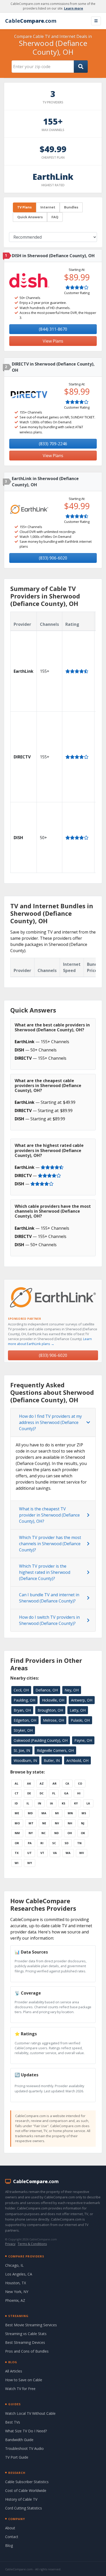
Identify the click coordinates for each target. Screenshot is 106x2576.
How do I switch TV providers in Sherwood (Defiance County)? (49, 1620)
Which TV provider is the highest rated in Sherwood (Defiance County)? (45, 1572)
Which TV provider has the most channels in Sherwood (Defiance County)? (50, 1544)
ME (17, 1813)
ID (16, 1803)
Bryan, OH (22, 1710)
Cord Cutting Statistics (24, 2508)
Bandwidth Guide (19, 2440)
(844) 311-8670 (53, 329)
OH (70, 1833)
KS (64, 1803)
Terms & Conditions (32, 2244)
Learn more (74, 8)
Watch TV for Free (20, 2389)
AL (16, 1783)
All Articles (14, 2371)
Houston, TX (16, 2283)
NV (57, 1823)
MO (17, 1823)
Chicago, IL (14, 2265)
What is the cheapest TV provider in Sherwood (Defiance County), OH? (49, 1515)
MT (31, 1823)
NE (44, 1823)
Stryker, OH (23, 1730)
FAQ (55, 217)
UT (29, 1853)
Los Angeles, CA (19, 2274)
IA (51, 1803)
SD (67, 1843)
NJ (83, 1823)
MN (70, 1813)
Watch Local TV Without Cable (30, 2413)
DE (29, 1793)
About (10, 2528)
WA (68, 1853)
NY (31, 1833)
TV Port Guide (17, 2457)
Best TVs (13, 2422)
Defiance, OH (47, 1690)
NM (17, 1833)
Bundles (71, 207)
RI (42, 1843)
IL (28, 1803)
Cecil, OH (21, 1690)
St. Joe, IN (22, 1750)
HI (79, 1793)
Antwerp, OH (82, 1700)
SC (54, 1843)
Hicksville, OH (53, 1700)
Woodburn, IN (25, 1760)
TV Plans (24, 207)
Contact (12, 2537)
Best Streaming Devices (25, 2342)
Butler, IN (52, 1760)
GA (66, 1793)
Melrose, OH (54, 1720)
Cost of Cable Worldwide (26, 2490)
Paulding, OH (24, 1700)
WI (17, 1863)
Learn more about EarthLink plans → (50, 1341)
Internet (48, 207)
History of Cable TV (21, 2499)
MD (30, 1813)
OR (17, 1843)
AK (29, 1783)
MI (57, 1813)
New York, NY (17, 2292)
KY (76, 1803)
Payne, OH (83, 1740)
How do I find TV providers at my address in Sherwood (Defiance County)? (50, 1422)
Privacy (10, 2244)
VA (55, 1853)
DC (42, 1793)
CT (17, 1793)
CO (80, 1783)
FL (54, 1793)
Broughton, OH (50, 1710)
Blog (9, 2545)
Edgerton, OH (25, 1720)
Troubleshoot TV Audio (24, 2448)
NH (70, 1823)
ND (56, 1833)
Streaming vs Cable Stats (26, 2334)
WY (30, 1863)
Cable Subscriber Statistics (27, 2482)
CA (67, 1783)
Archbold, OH (77, 1760)
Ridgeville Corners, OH (55, 1750)
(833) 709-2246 (53, 444)
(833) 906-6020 (53, 558)
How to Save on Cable (24, 2380)
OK (83, 1833)
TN (79, 1843)
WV (82, 1853)
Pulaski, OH (80, 1720)
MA (44, 1813)
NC (43, 1833)
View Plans (53, 341)
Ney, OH (72, 1690)
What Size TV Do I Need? (26, 2431)
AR (55, 1783)
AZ (42, 1783)
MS (84, 1813)
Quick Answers (30, 217)
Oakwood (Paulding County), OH (41, 1740)
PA (30, 1843)
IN (39, 1803)
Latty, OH (78, 1710)
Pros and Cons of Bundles (27, 2351)
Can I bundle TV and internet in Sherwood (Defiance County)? (49, 1598)
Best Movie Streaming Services (31, 2325)
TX (17, 1853)
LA (88, 1803)
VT (42, 1853)
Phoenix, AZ (15, 2300)
